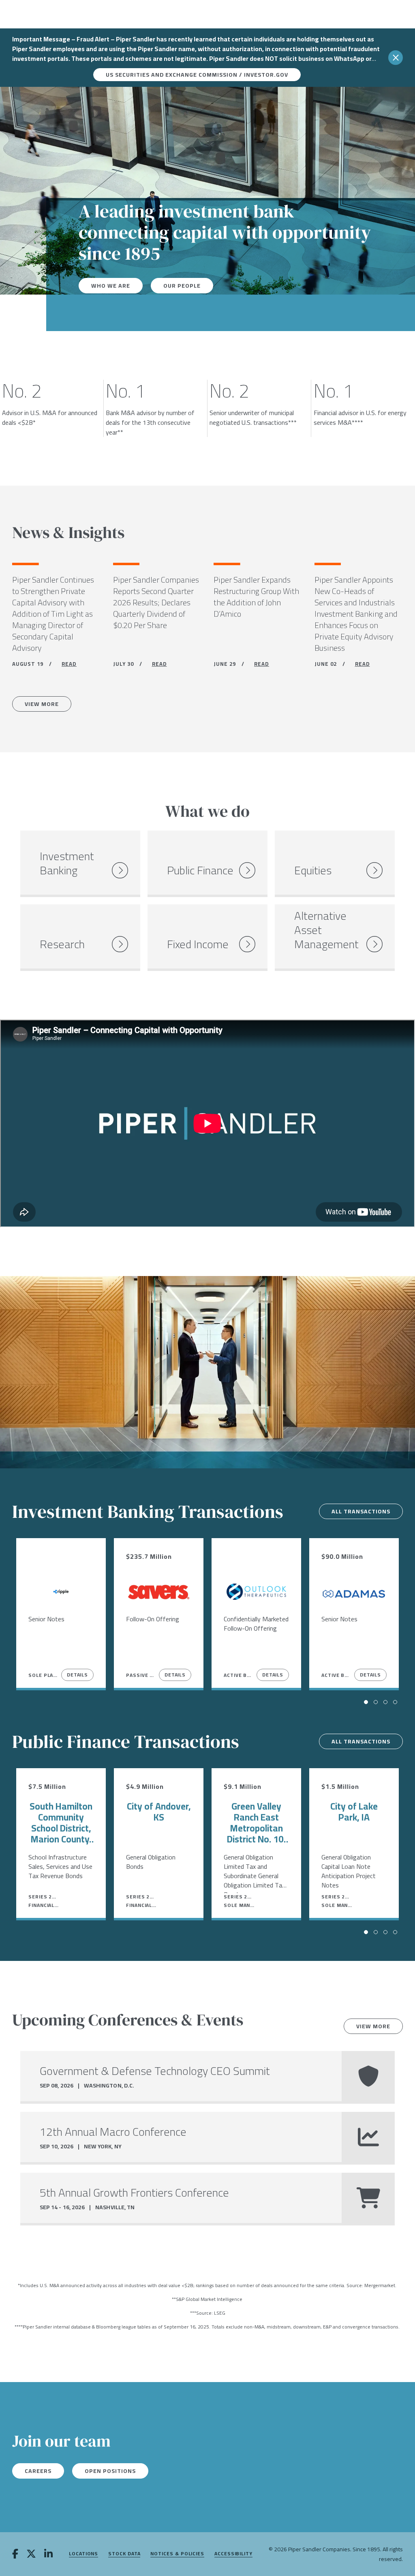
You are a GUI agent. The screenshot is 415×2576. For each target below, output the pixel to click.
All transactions (361, 1511)
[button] (366, 1702)
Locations (83, 2554)
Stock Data (124, 2554)
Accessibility (233, 2554)
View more (373, 2026)
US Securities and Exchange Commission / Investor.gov (197, 75)
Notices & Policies (177, 2554)
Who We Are (111, 286)
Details (77, 1675)
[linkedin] (48, 2554)
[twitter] (31, 2554)
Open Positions (110, 2471)
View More (42, 704)
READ (69, 664)
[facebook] (15, 2554)
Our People (182, 286)
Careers (38, 2471)
